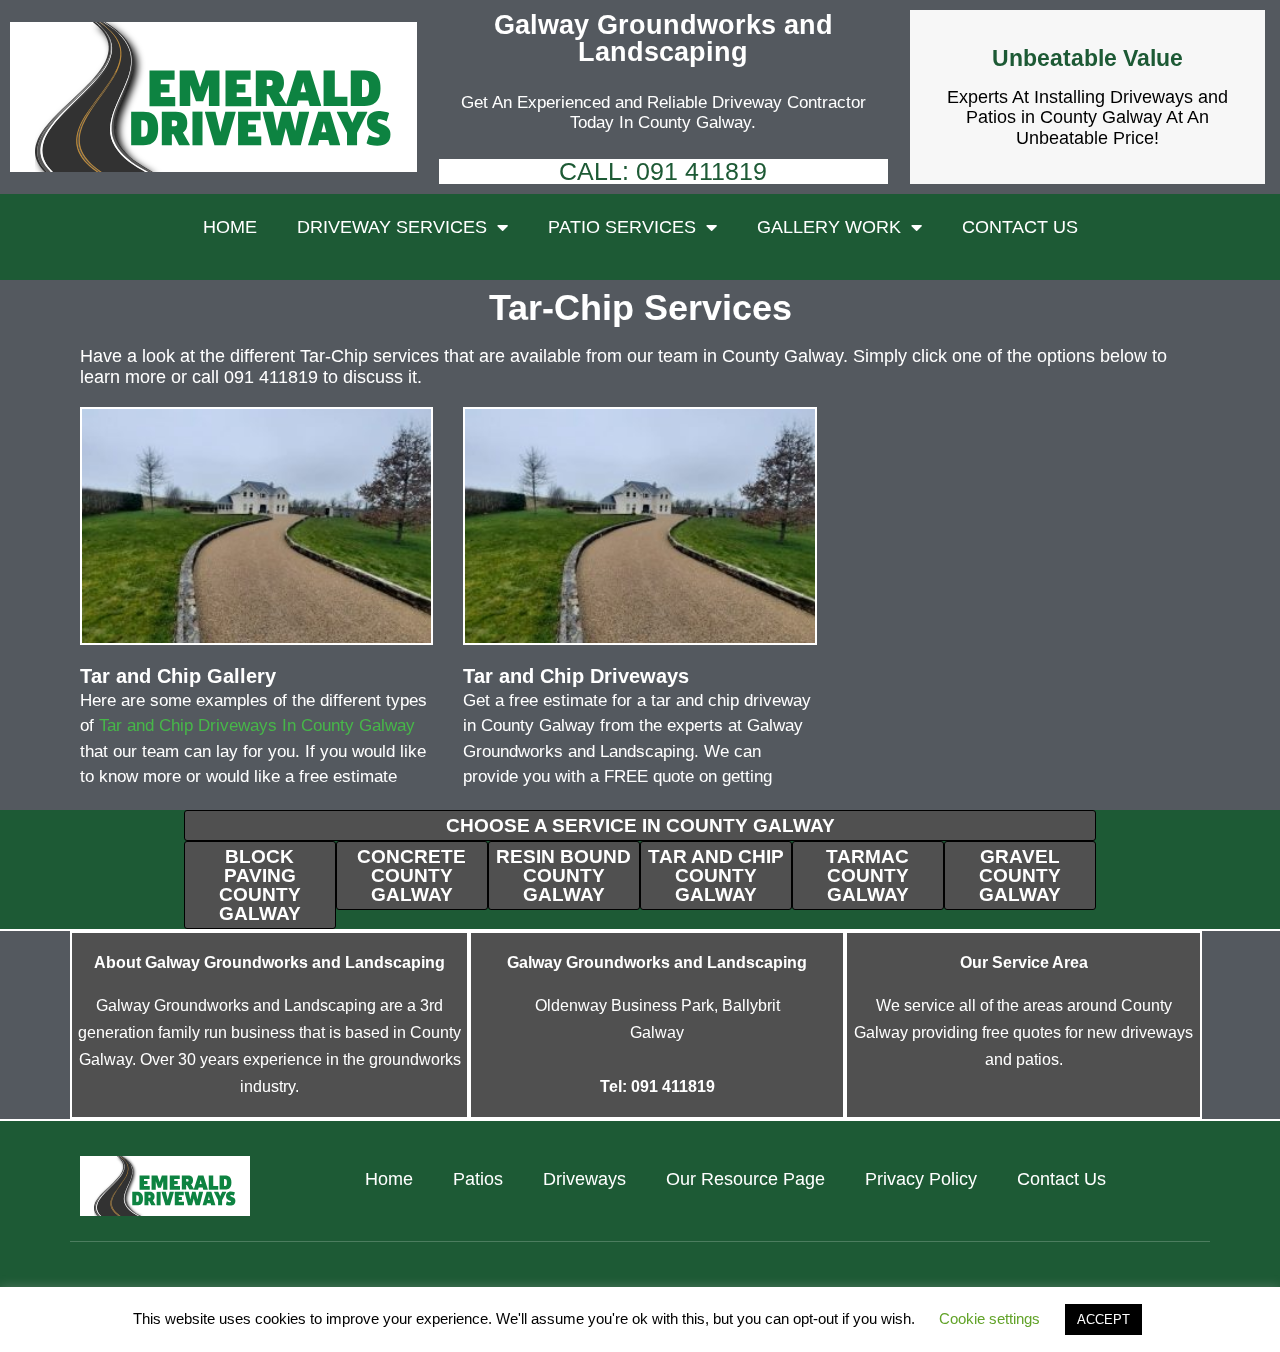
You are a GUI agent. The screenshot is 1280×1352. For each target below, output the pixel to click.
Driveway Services (392, 227)
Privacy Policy (921, 1179)
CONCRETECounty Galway (411, 875)
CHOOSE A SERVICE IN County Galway (640, 825)
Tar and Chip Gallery (178, 676)
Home (230, 227)
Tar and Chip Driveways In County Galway (257, 725)
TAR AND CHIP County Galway (716, 875)
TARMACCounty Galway (867, 875)
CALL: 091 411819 (663, 171)
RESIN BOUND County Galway (563, 875)
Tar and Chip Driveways (576, 676)
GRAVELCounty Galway (1020, 875)
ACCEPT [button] (1103, 1319)
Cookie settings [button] (989, 1318)
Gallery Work (829, 227)
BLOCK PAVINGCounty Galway (260, 885)
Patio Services (622, 227)
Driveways (584, 1179)
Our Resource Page (745, 1179)
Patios (478, 1179)
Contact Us (1020, 227)
